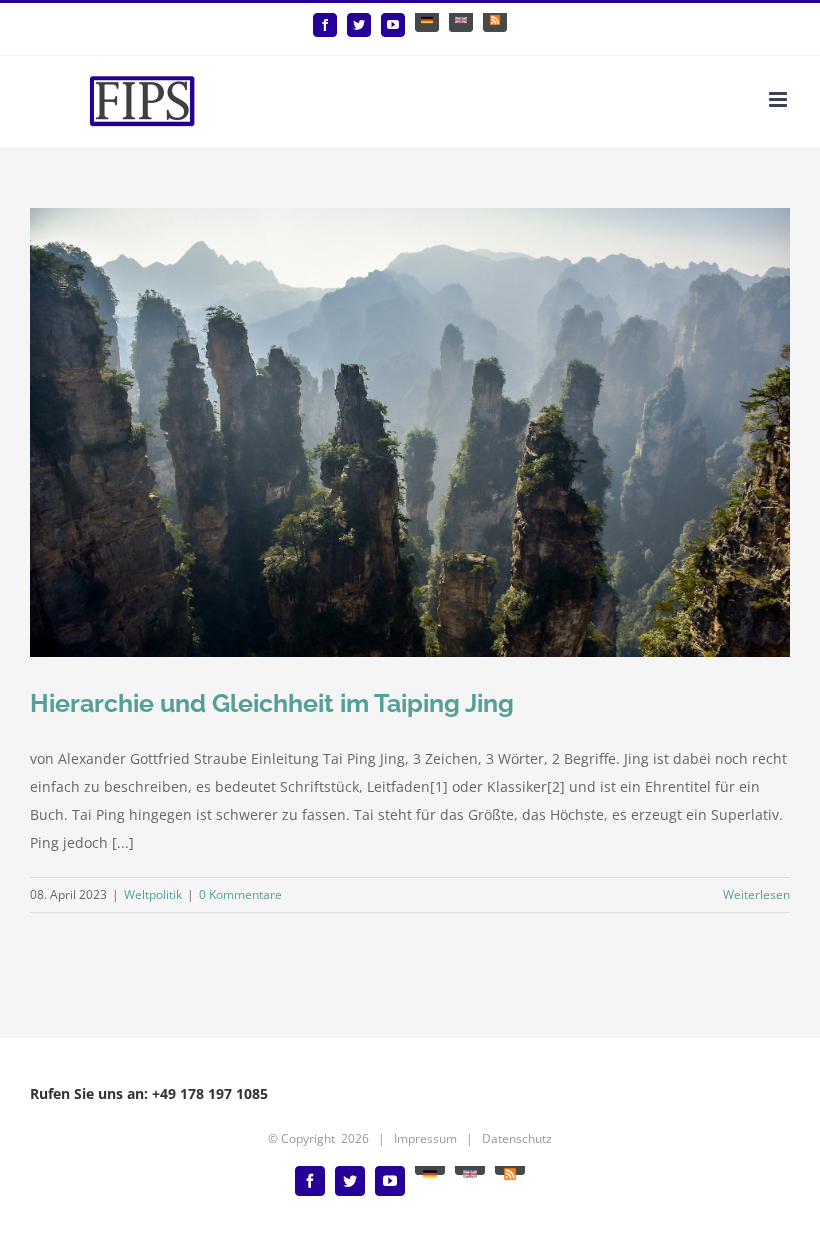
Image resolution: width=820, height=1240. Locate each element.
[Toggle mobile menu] (779, 99)
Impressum (425, 1138)
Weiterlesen (756, 894)
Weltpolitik (153, 894)
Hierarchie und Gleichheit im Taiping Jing (272, 703)
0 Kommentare (240, 894)
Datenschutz (517, 1138)
